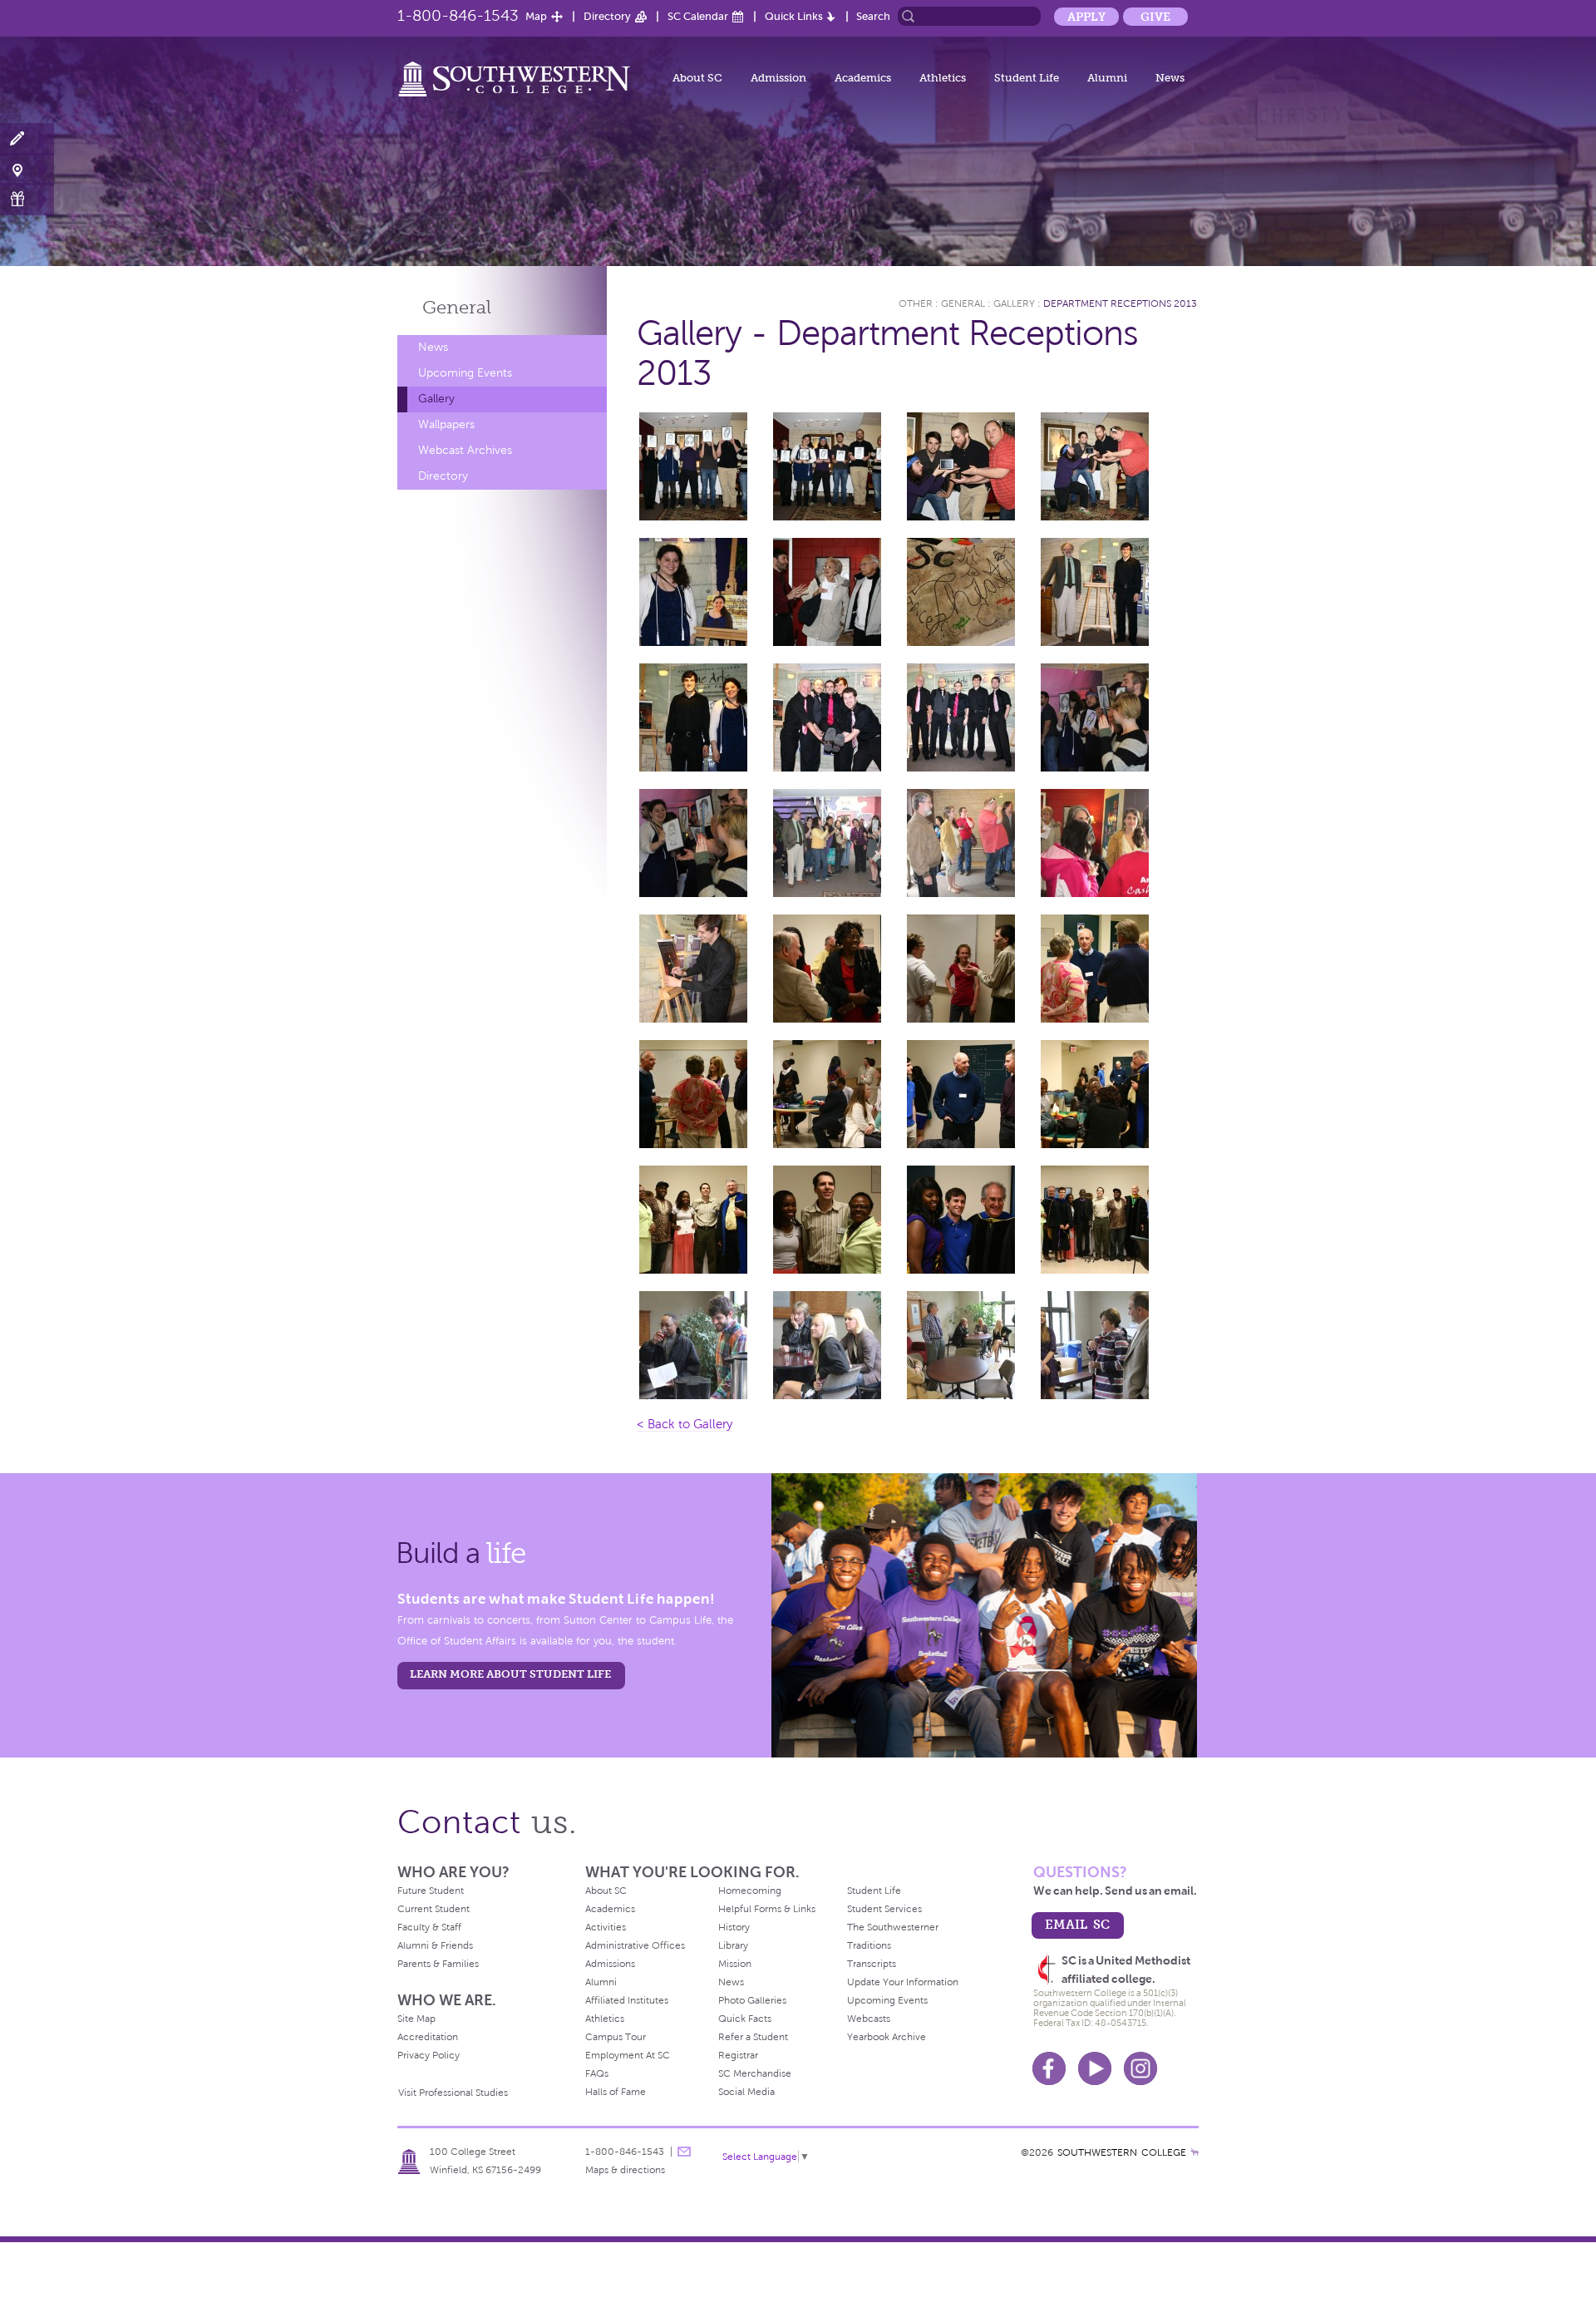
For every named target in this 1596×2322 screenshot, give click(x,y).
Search (873, 16)
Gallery (436, 399)
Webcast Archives (465, 450)
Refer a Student (753, 2037)
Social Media (746, 2092)
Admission (778, 78)
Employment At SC (628, 2055)
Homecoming (750, 1891)
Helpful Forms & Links (767, 1909)
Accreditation (428, 2037)
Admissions (610, 1964)
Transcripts (872, 1964)
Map (536, 16)
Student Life (1027, 78)
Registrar (738, 2055)
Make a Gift (27, 199)
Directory (607, 16)
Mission (735, 1964)
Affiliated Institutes (627, 2000)
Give (1155, 17)
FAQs (597, 2073)
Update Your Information (903, 1982)
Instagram (1140, 2068)
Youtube (1095, 2068)
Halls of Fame (616, 2092)
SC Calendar (698, 16)
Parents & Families (438, 1964)
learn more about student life (510, 1674)
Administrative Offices (635, 1945)
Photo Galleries (752, 2000)
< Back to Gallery (685, 1424)
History (734, 1927)
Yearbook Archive (887, 2037)
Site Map (416, 2019)
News (1170, 78)
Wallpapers (446, 424)
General (457, 307)
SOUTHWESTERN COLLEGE (1122, 2152)
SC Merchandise (755, 2073)
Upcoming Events (465, 373)
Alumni (1107, 78)
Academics (863, 78)
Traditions (869, 1945)
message (684, 2152)
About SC (697, 78)
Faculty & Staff (429, 1927)
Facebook (1049, 2068)
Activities (606, 1927)
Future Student (431, 1891)
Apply (1086, 17)
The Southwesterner (893, 1927)
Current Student (433, 1909)
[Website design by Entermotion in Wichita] (1195, 2152)
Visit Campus (27, 169)
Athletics (943, 78)
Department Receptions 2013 (1120, 303)
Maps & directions (625, 2170)
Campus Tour (616, 2037)
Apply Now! (27, 139)
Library (733, 1945)
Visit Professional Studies (453, 2093)
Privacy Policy (429, 2055)
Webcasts (869, 2019)
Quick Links (794, 16)
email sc (1077, 1924)
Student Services (884, 1909)
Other (916, 303)
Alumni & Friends (435, 1945)
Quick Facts (745, 2019)
